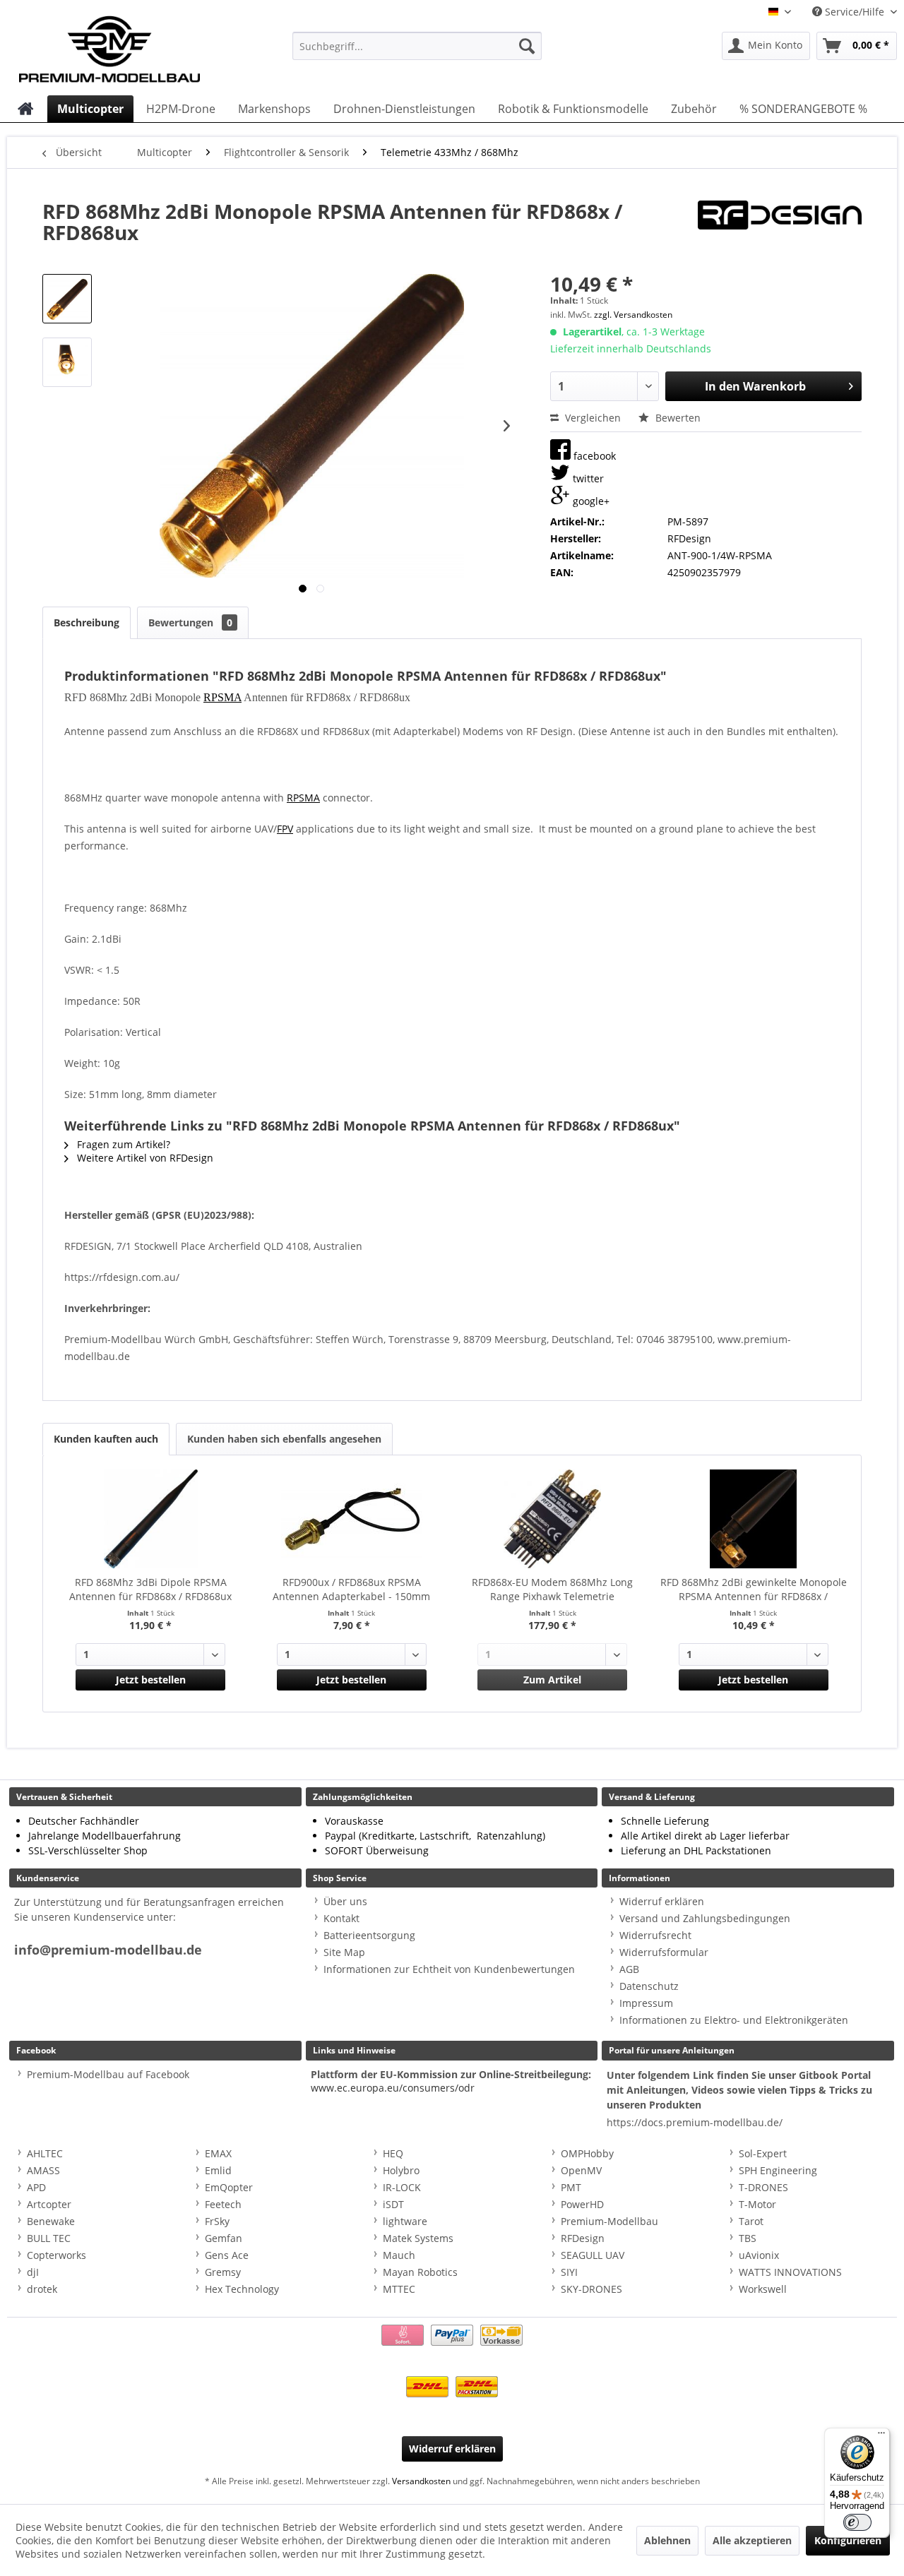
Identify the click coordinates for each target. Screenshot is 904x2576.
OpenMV (581, 2170)
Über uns (345, 1901)
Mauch (399, 2255)
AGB (629, 1969)
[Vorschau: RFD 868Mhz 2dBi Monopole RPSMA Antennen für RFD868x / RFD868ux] (67, 299)
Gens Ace (227, 2255)
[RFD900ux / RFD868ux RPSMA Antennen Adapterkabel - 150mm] (352, 1519)
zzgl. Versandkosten (633, 315)
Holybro (401, 2170)
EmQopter (229, 2187)
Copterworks (56, 2255)
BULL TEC (49, 2238)
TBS (748, 2238)
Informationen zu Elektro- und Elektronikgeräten (734, 2020)
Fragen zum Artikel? (122, 1144)
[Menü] (881, 2436)
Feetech (223, 2204)
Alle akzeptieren (752, 2540)
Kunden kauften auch (106, 1439)
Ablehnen (667, 2540)
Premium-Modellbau (609, 2221)
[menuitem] (417, 46)
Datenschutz (649, 1986)
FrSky (217, 2221)
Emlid (218, 2170)
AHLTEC (45, 2153)
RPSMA (222, 697)
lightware (405, 2221)
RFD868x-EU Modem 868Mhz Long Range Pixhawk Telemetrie (552, 1589)
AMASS (43, 2170)
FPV (285, 829)
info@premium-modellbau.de (108, 1950)
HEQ (393, 2153)
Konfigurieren (848, 2540)
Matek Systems (418, 2238)
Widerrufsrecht (655, 1935)
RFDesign (583, 2238)
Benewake (51, 2221)
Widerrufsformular (664, 1952)
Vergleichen (591, 418)
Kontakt (341, 1918)
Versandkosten (421, 2481)
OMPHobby (587, 2153)
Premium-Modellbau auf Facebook (108, 2074)
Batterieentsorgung (369, 1935)
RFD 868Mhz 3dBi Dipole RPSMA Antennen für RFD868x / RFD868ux (150, 1589)
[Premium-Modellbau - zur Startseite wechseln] (124, 46)
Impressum (646, 2003)
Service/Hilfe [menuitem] (855, 12)
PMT (571, 2187)
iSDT (393, 2204)
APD (36, 2187)
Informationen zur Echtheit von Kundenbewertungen (449, 1969)
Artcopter (49, 2204)
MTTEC (399, 2289)
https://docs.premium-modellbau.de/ (695, 2122)
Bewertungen (190, 622)
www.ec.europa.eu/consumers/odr (393, 2088)
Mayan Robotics (420, 2272)
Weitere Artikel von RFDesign (144, 1158)
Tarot (751, 2221)
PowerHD (582, 2204)
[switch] (857, 2522)
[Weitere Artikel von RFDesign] (780, 225)
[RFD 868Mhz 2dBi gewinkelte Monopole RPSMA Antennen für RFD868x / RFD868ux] (754, 1519)
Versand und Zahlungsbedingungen (705, 1918)
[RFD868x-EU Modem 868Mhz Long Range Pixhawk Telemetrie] (553, 1519)
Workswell (763, 2289)
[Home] (26, 109)
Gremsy (223, 2272)
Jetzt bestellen (151, 1680)
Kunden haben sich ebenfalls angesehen (284, 1439)
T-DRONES (763, 2187)
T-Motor (757, 2204)
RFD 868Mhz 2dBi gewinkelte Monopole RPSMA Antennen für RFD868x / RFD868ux (754, 1590)
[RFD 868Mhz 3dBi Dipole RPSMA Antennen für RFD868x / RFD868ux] (151, 1519)
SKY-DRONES (591, 2289)
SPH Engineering (778, 2170)
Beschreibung (87, 622)
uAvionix (759, 2255)
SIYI (569, 2272)
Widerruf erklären (662, 1901)
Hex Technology (242, 2289)
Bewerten (677, 418)
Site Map (344, 1952)
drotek (42, 2289)
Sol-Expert (763, 2153)
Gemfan (224, 2238)
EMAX (218, 2153)
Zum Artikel (552, 1680)
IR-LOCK (402, 2187)
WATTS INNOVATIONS (790, 2272)
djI (33, 2272)
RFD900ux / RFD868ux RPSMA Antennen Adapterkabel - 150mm (351, 1589)
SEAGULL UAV (593, 2255)
